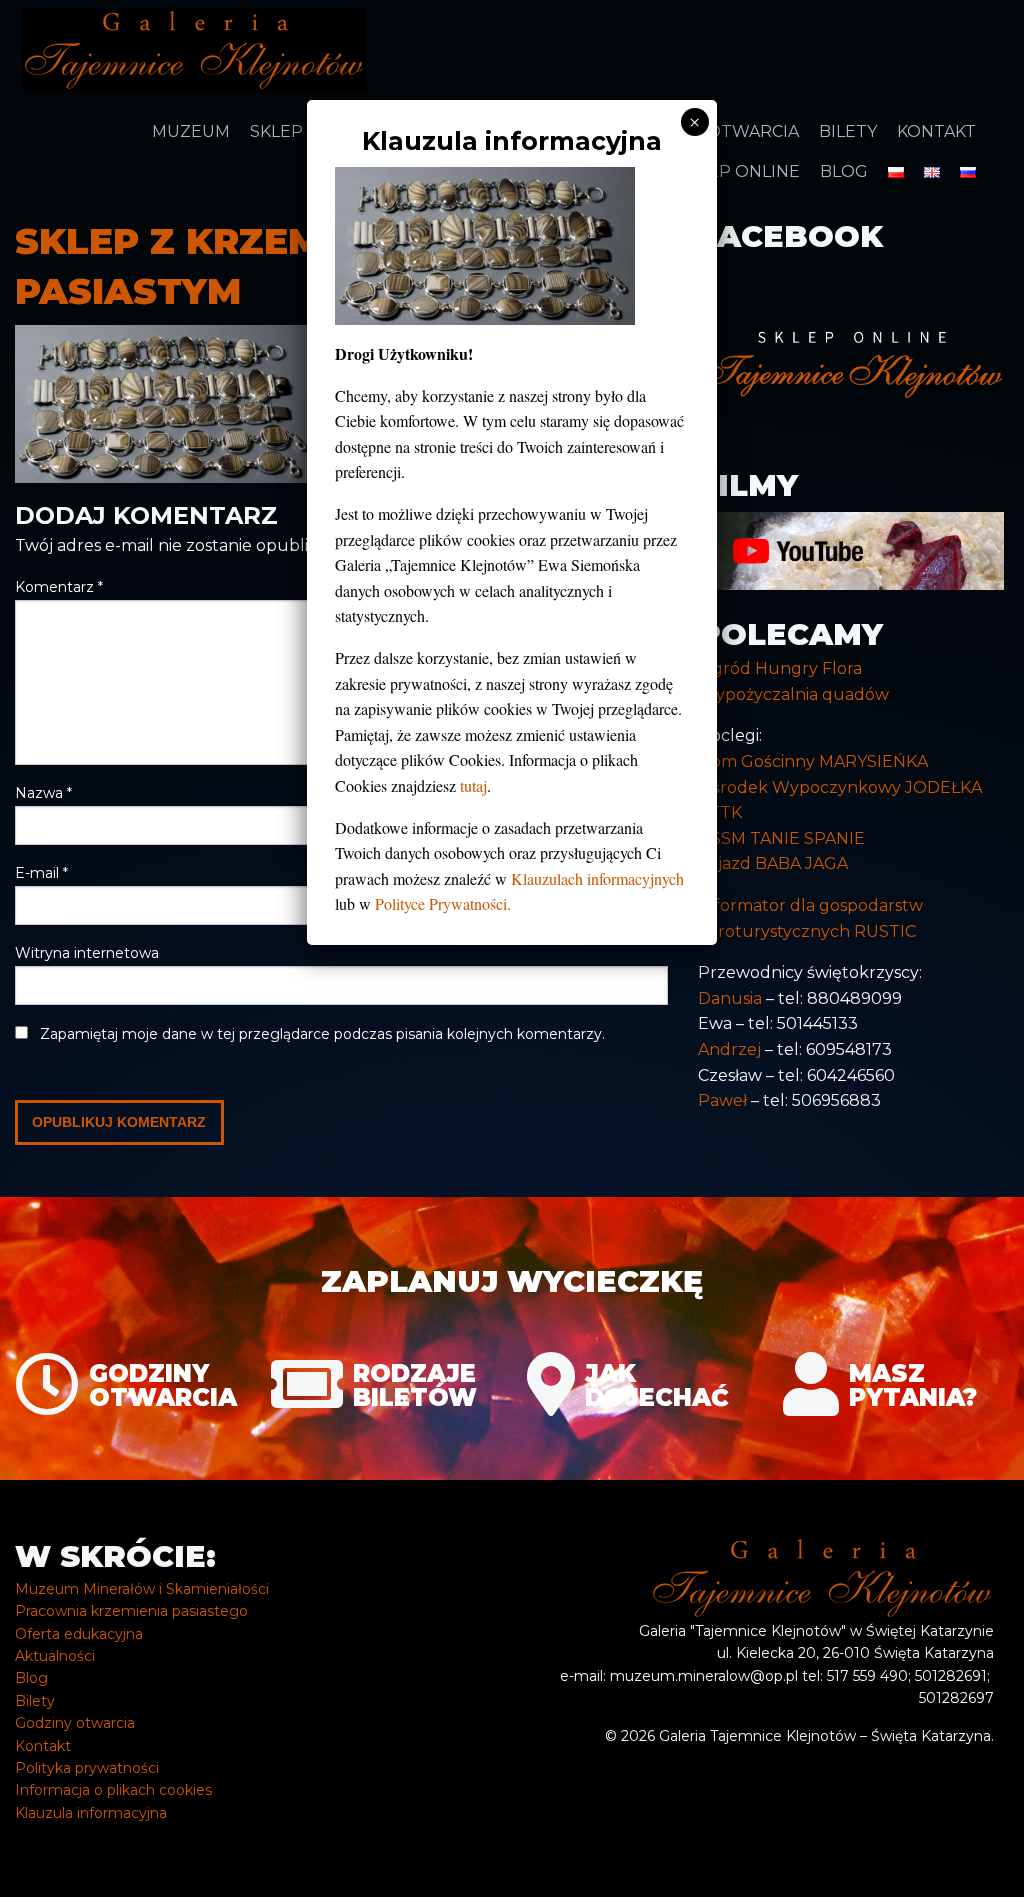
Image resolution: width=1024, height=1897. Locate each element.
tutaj (473, 785)
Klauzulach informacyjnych (597, 878)
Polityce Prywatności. (443, 903)
